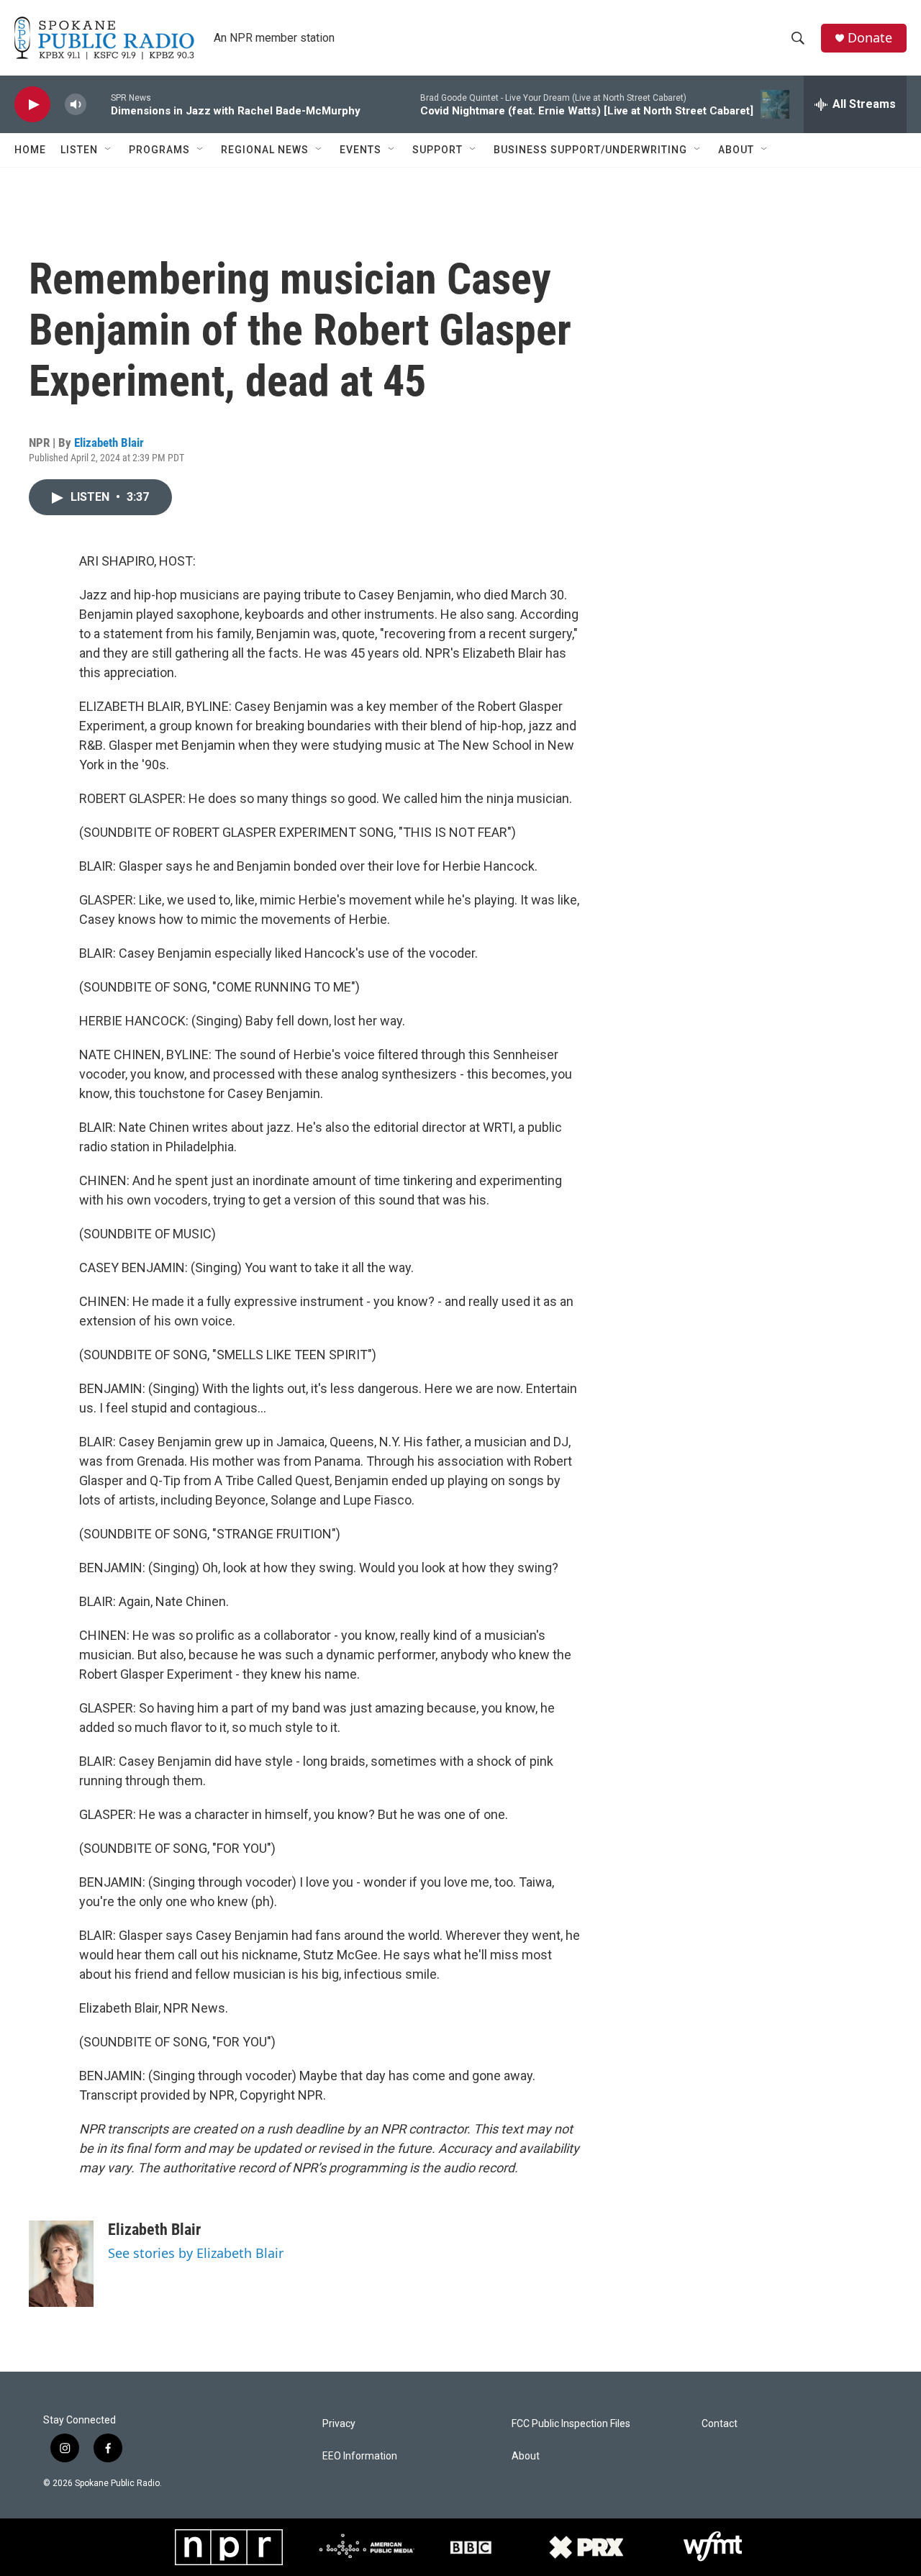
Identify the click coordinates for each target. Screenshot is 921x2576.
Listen (79, 150)
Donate (870, 38)
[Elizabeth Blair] (61, 2264)
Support (437, 150)
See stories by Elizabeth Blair (196, 2253)
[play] (32, 105)
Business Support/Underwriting (590, 150)
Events (360, 150)
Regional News (265, 150)
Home (30, 150)
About (736, 150)
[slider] (99, 104)
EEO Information (360, 2456)
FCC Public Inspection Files (571, 2424)
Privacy (339, 2424)
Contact (720, 2424)
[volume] (76, 105)
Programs (159, 150)
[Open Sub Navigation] (109, 150)
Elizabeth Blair (109, 443)
